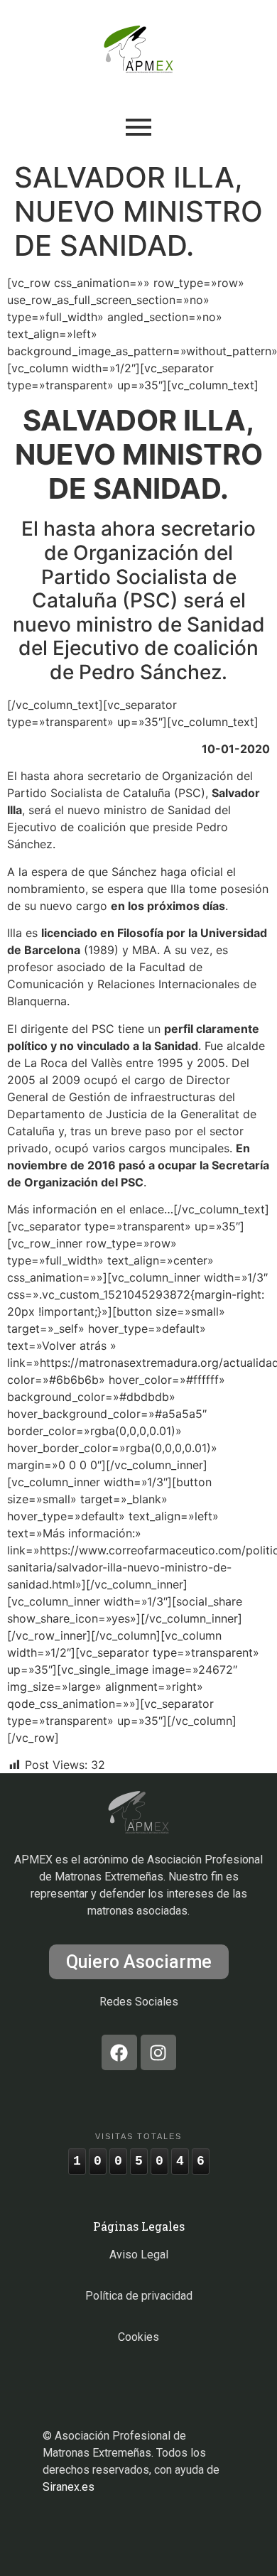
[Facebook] (119, 2052)
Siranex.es (69, 2487)
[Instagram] (158, 2052)
